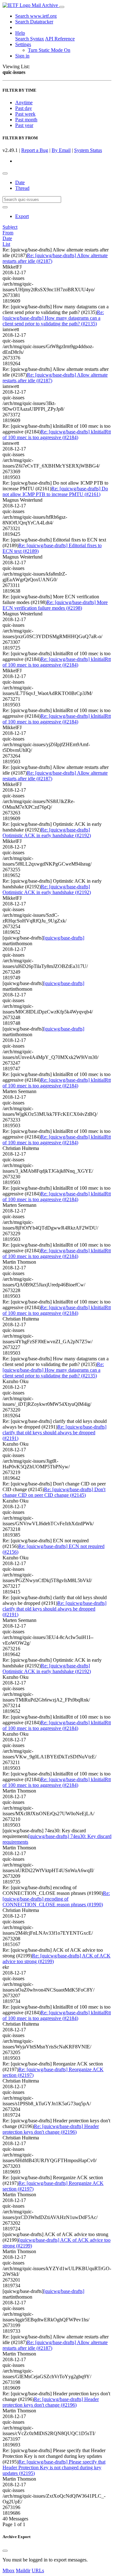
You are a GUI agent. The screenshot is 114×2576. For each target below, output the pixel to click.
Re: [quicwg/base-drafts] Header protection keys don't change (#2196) (51, 2129)
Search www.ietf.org (36, 16)
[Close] (5, 2551)
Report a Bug (35, 150)
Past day (24, 108)
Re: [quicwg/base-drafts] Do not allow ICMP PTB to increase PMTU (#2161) (55, 491)
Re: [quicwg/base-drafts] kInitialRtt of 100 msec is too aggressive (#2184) (57, 435)
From (8, 233)
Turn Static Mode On (49, 50)
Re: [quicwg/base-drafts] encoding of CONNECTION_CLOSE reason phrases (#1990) (56, 1899)
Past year (24, 125)
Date (20, 182)
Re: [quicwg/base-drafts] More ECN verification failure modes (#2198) (55, 605)
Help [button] (20, 33)
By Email (61, 150)
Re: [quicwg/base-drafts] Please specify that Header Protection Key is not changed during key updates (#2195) (54, 2467)
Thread (22, 188)
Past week (25, 114)
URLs (38, 2570)
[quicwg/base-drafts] (64, 938)
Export (22, 216)
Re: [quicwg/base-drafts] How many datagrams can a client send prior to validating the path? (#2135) (53, 318)
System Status (88, 150)
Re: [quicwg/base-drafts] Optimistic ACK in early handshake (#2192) (47, 833)
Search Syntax (30, 39)
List (6, 244)
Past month (26, 120)
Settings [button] (23, 44)
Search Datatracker (34, 22)
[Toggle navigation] (62, 7)
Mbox (9, 2570)
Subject (10, 227)
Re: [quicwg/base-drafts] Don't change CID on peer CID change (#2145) (54, 1492)
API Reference (60, 39)
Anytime (24, 103)
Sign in (22, 56)
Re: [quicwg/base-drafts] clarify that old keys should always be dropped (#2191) (54, 1433)
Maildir (23, 2570)
